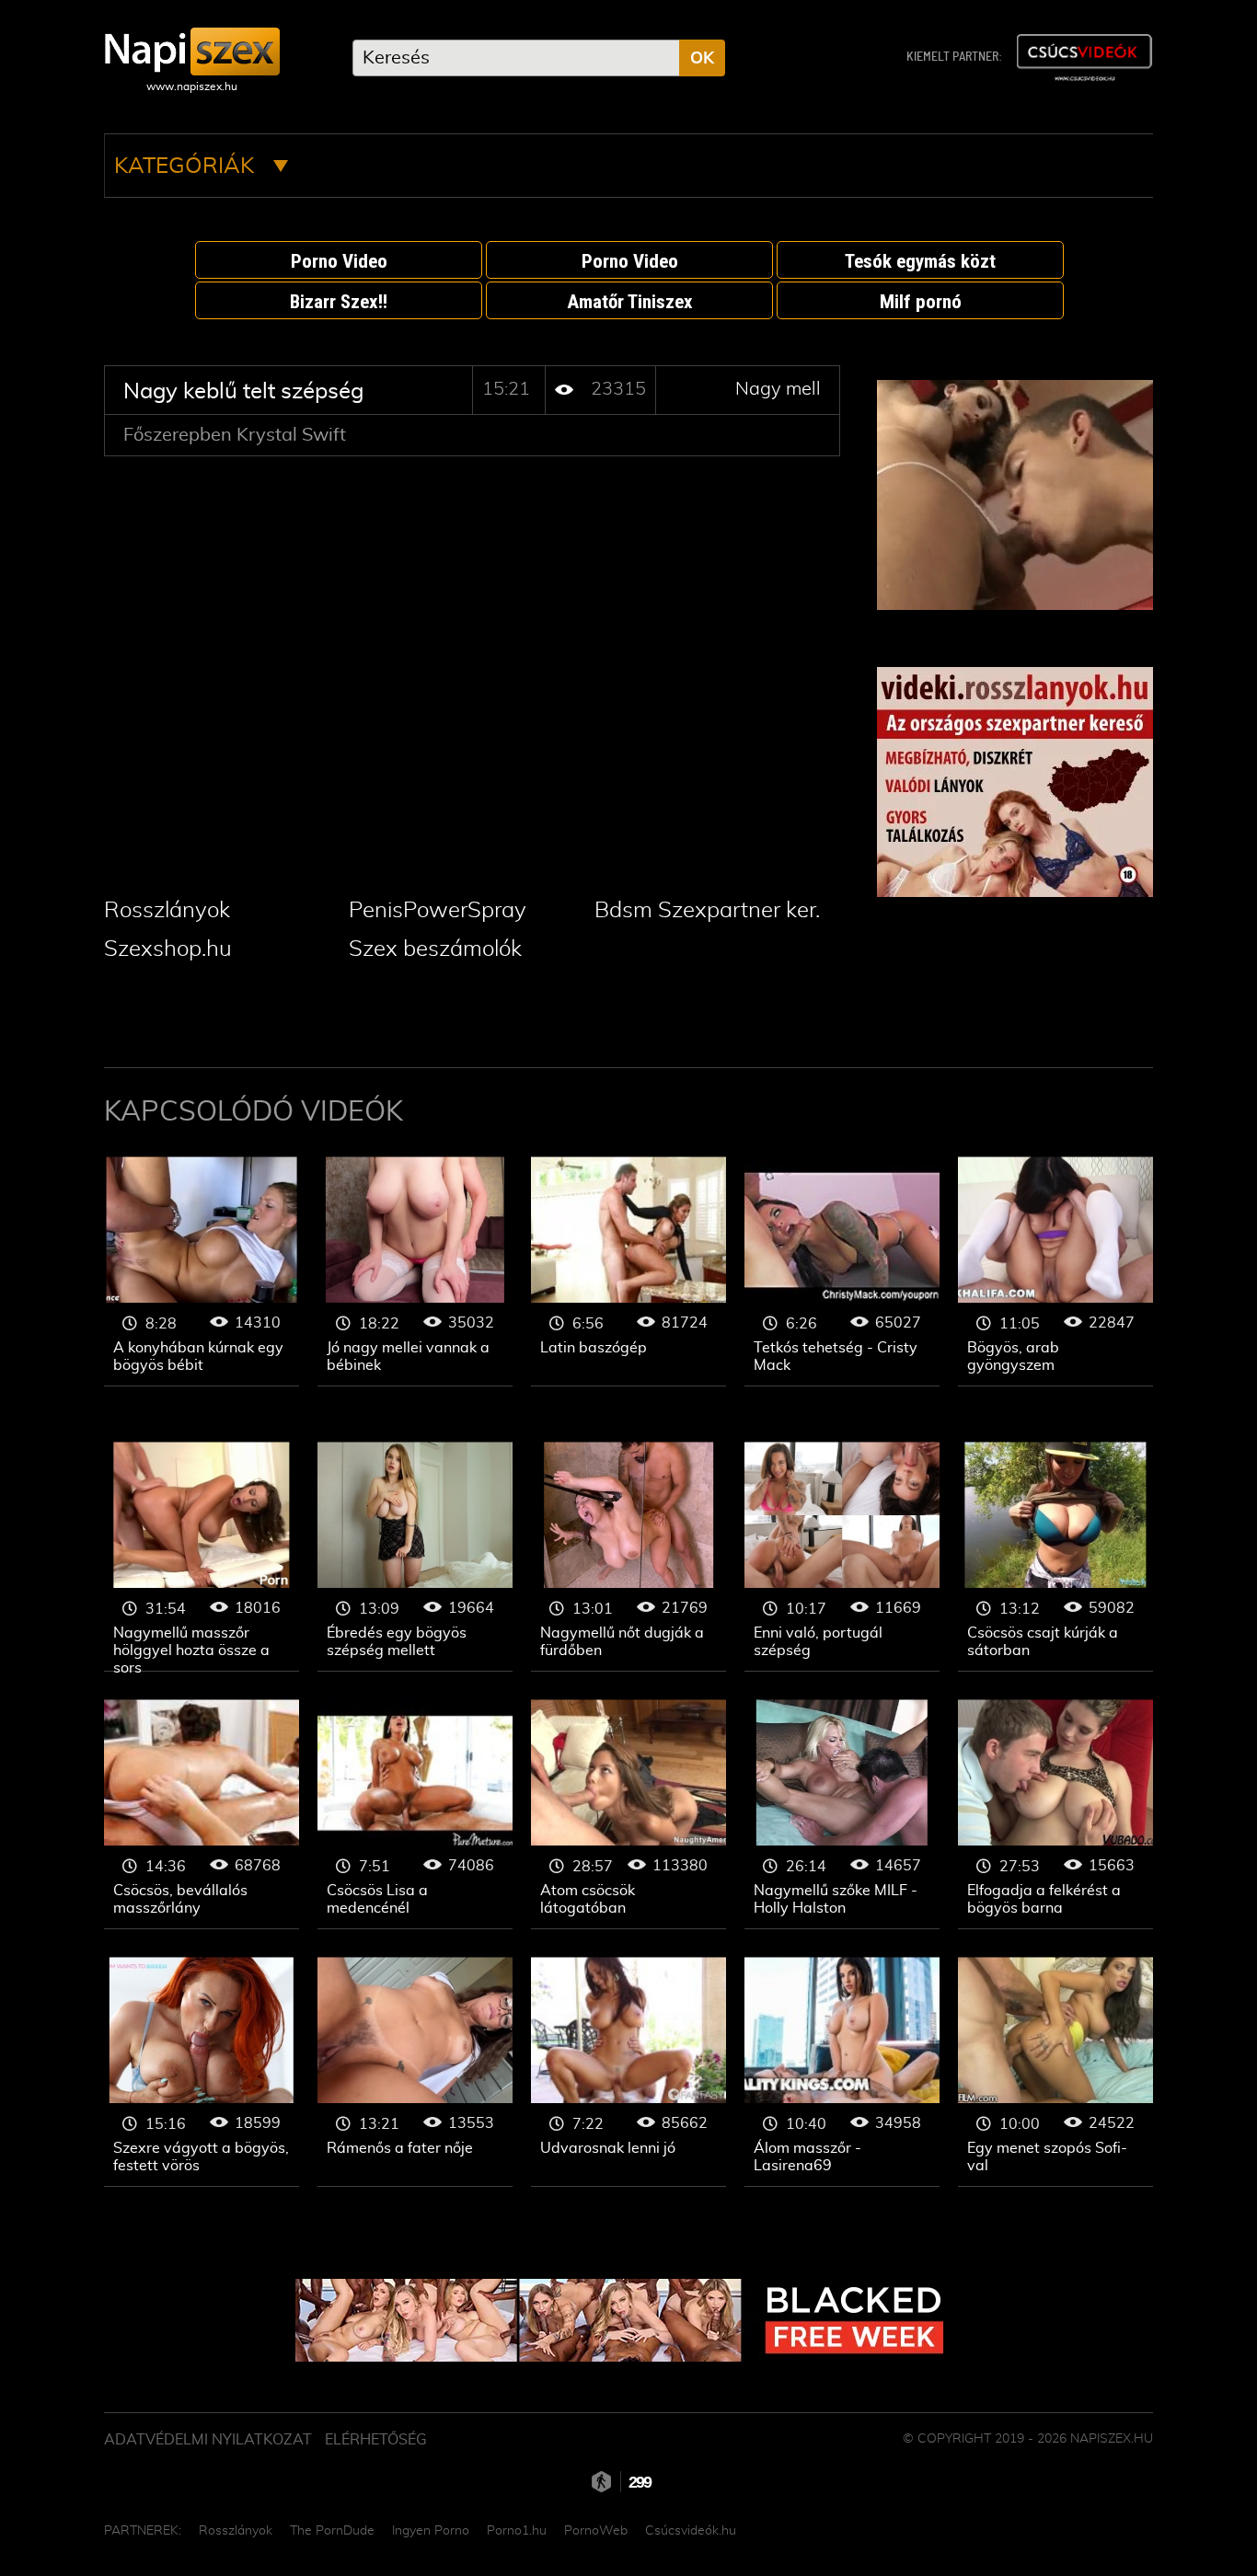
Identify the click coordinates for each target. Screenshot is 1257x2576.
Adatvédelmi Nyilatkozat (208, 2440)
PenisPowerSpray (438, 911)
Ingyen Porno (431, 2531)
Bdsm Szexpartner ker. (707, 911)
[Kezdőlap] (192, 52)
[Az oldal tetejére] (1162, 2521)
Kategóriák (187, 167)
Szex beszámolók (435, 949)
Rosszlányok (167, 911)
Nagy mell (778, 389)
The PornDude (332, 2531)
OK (702, 59)
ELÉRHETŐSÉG (376, 2440)
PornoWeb (596, 2531)
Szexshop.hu (168, 949)
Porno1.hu (517, 2531)
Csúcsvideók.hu (691, 2531)
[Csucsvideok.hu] (1084, 57)
